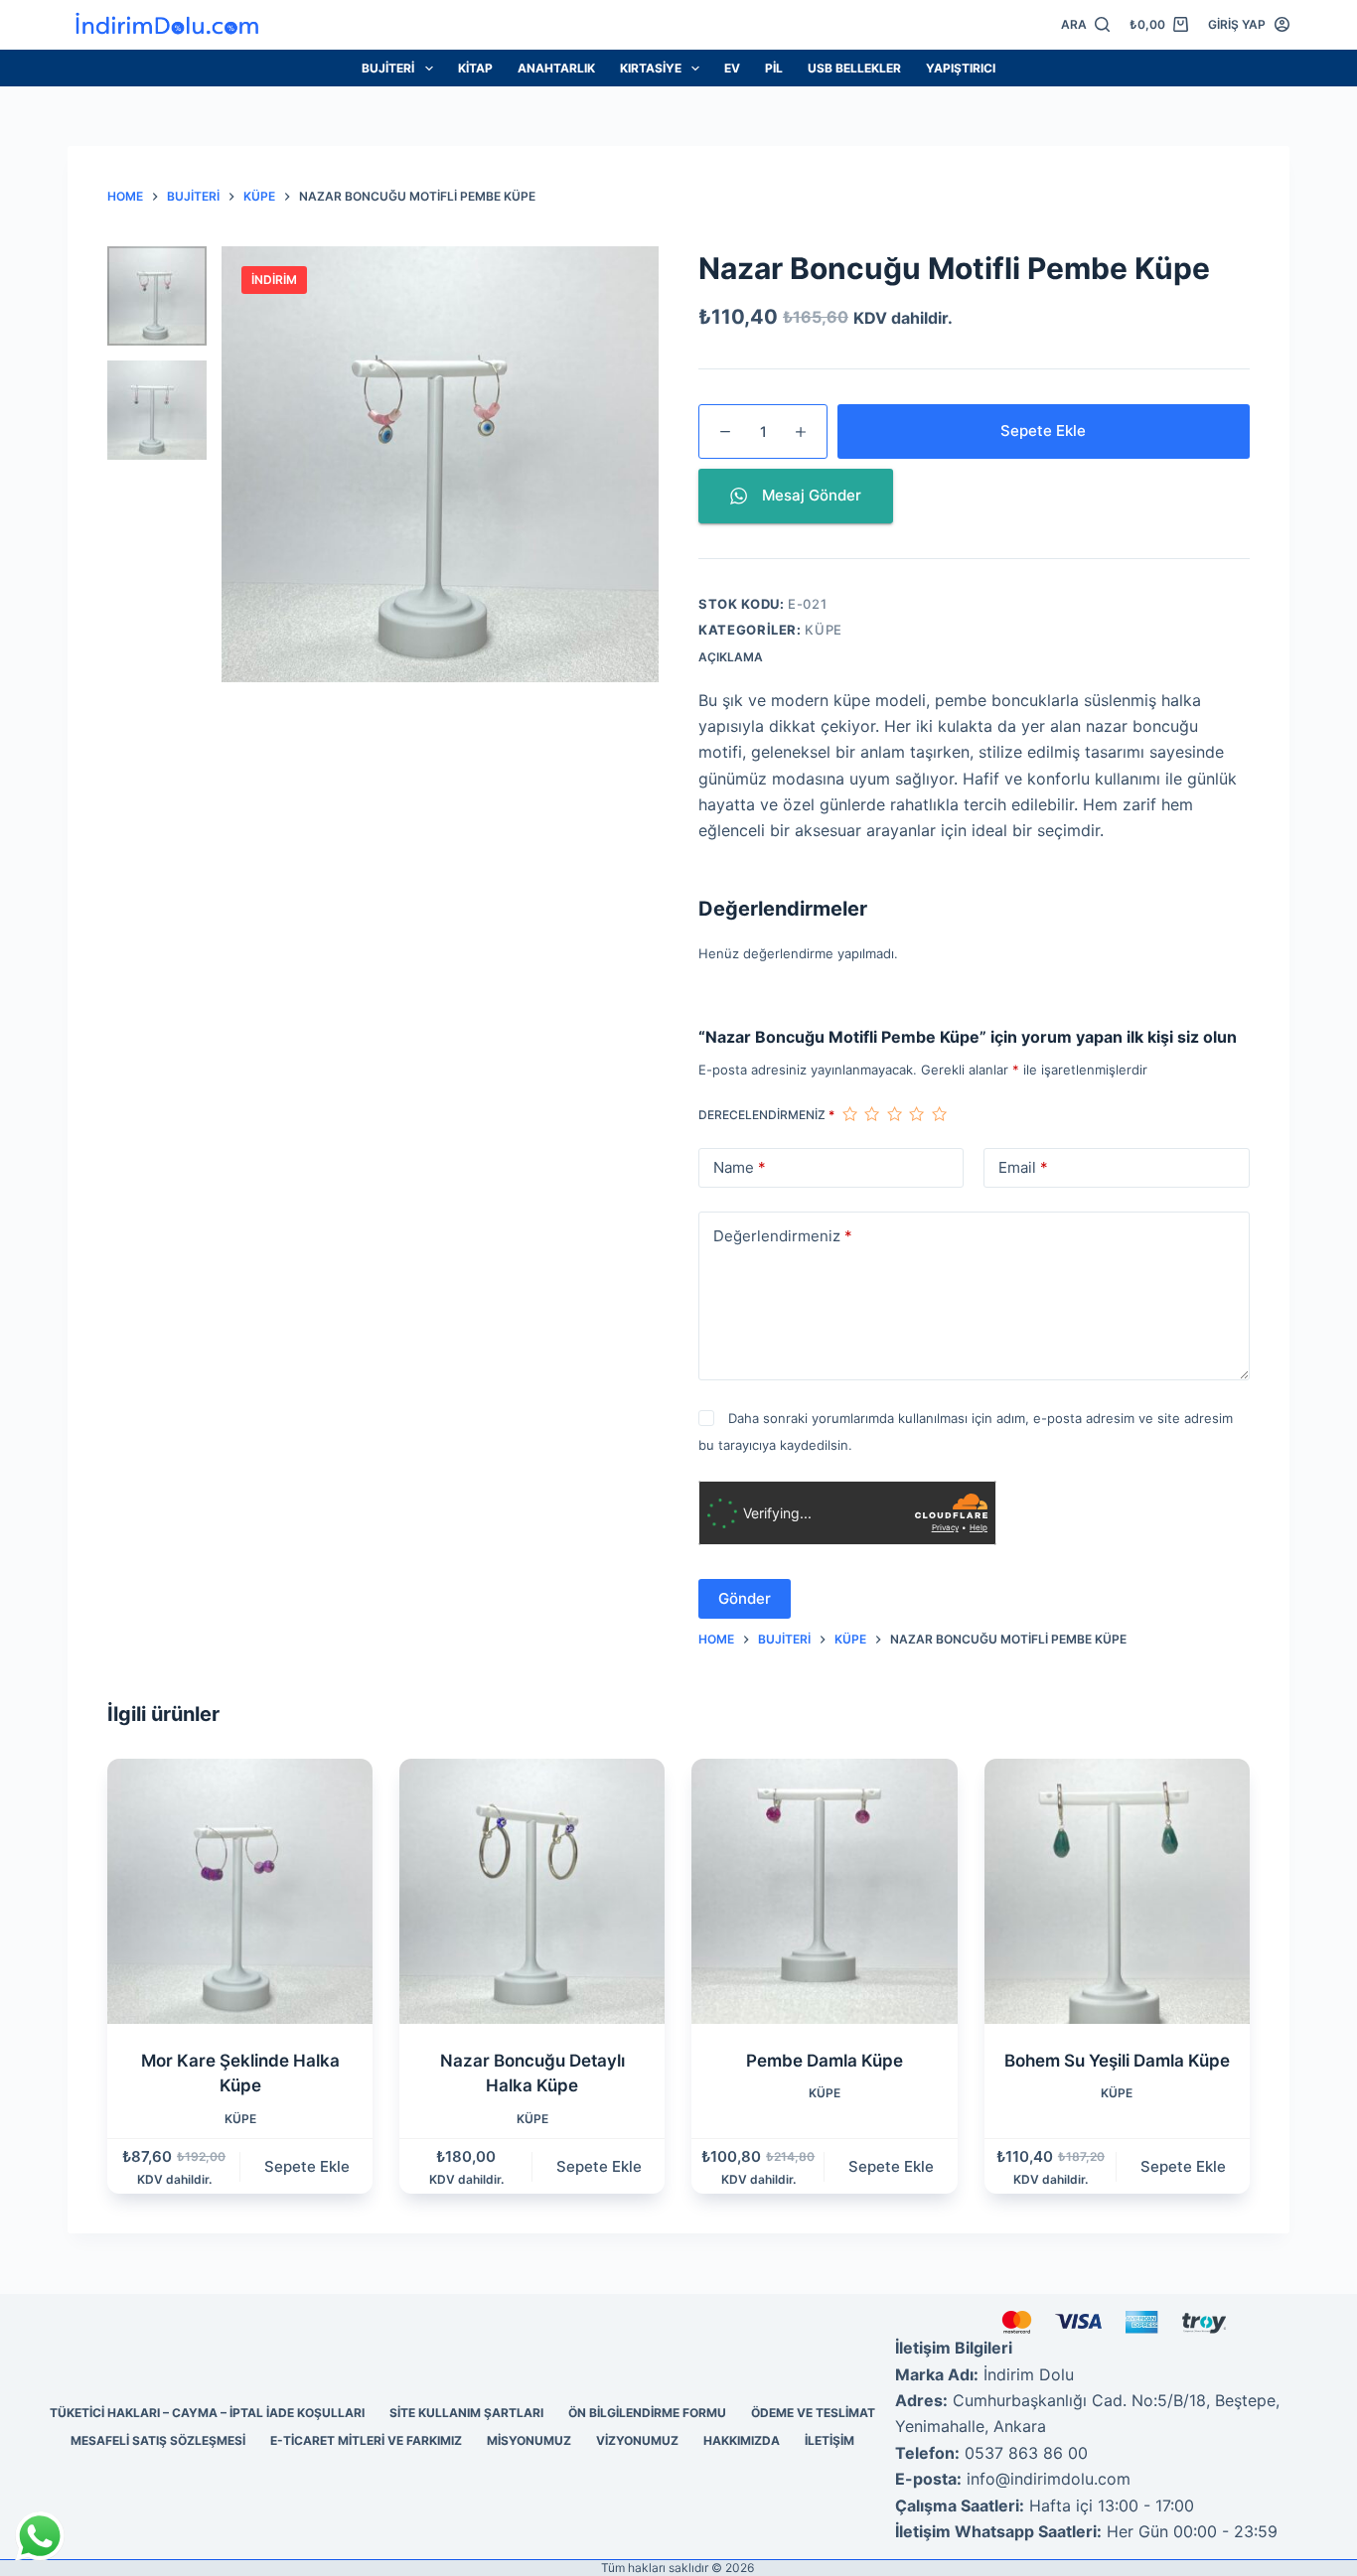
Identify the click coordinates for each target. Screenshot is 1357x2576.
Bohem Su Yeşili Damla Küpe (1117, 2061)
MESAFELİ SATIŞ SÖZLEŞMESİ (158, 2440)
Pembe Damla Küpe (825, 2061)
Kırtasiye (651, 68)
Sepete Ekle (1043, 430)
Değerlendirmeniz (783, 1236)
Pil (774, 68)
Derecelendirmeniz (766, 1115)
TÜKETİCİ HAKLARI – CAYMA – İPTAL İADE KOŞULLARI (207, 2413)
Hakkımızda (742, 2440)
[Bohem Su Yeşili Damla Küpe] (1117, 1891)
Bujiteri (388, 68)
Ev (732, 68)
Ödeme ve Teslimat (813, 2413)
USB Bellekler (854, 68)
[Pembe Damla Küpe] (824, 1891)
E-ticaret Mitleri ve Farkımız (366, 2440)
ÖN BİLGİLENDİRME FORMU (647, 2413)
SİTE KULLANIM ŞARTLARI (466, 2413)
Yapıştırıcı (961, 68)
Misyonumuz (529, 2440)
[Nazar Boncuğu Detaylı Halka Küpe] (532, 1891)
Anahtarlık (556, 68)
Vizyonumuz (637, 2440)
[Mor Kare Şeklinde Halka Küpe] (240, 1891)
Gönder (745, 1598)
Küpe (824, 630)
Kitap (475, 68)
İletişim (829, 2440)
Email (1023, 1167)
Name (740, 1167)
